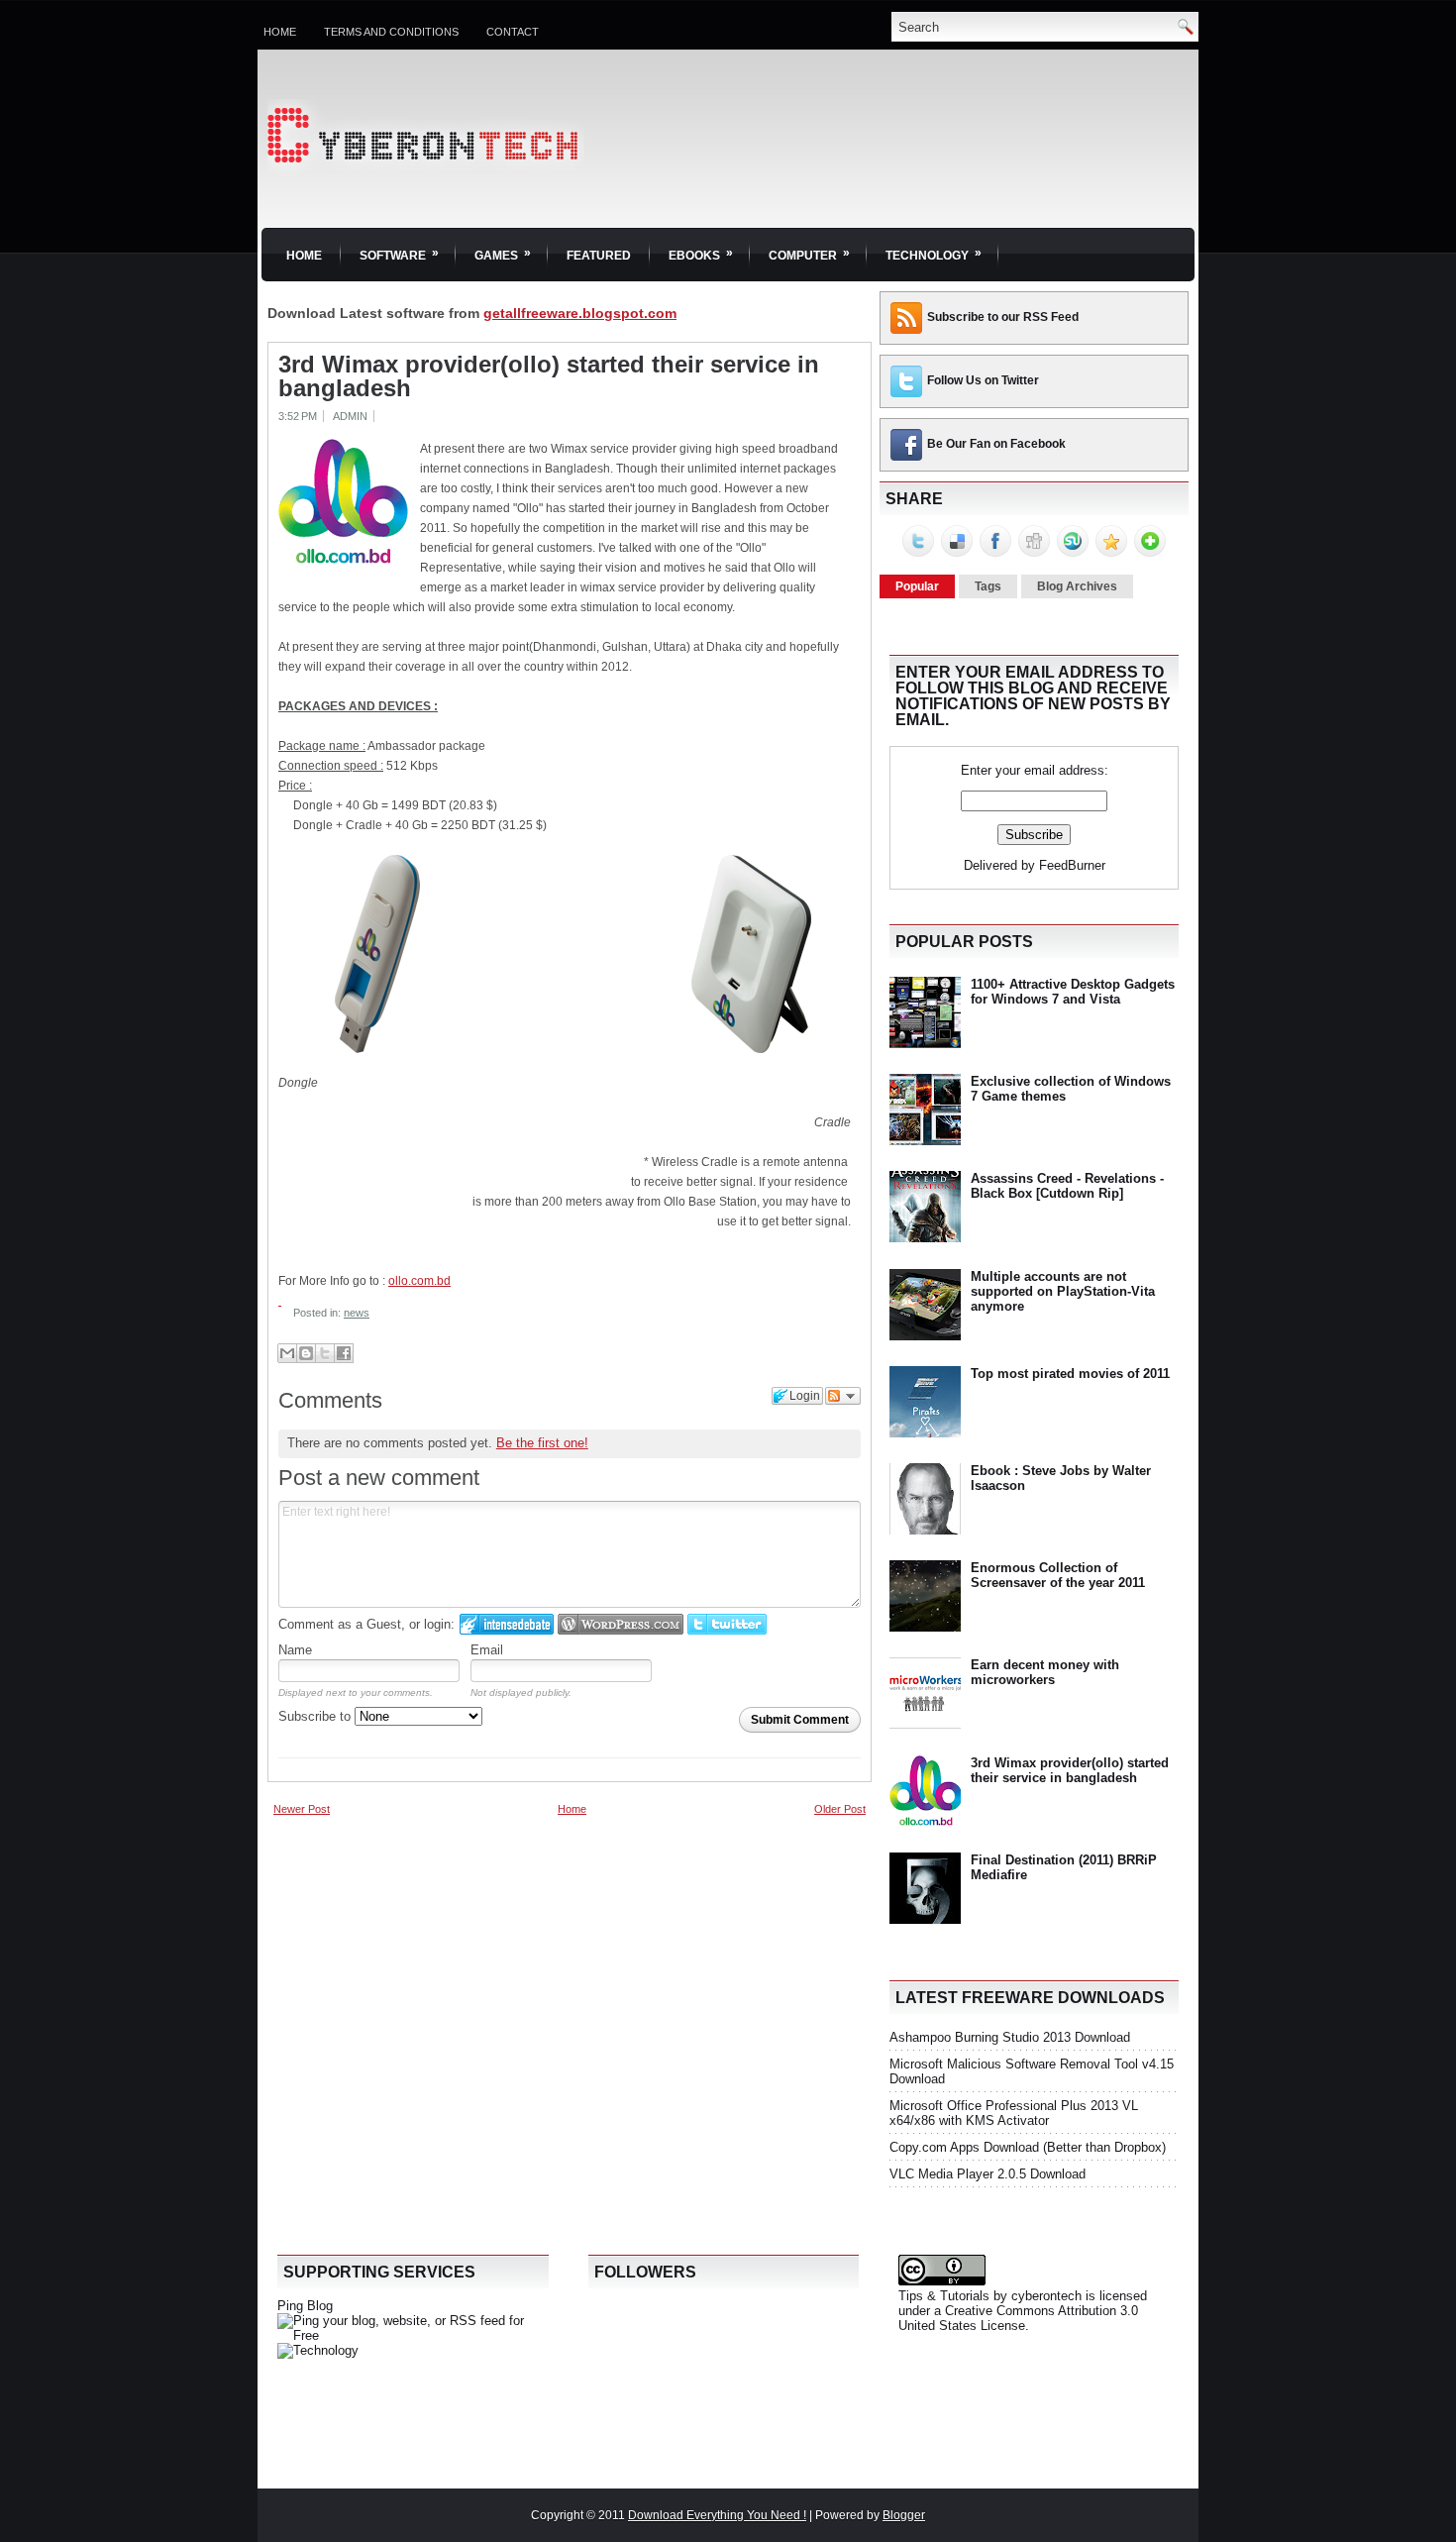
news (357, 1313)
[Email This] (287, 1353)
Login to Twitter (727, 1624)
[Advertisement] (416, 1956)
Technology (934, 254)
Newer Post (302, 1809)
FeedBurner (1072, 865)
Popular (917, 586)
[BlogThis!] (306, 1353)
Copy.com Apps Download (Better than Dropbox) (1028, 2147)
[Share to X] (325, 1353)
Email (487, 1650)
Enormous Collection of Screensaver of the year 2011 (1058, 1575)
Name (295, 1650)
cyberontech (1046, 2296)
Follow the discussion (843, 1396)
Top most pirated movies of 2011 (1070, 1374)
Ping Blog (305, 2306)
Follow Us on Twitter (983, 380)
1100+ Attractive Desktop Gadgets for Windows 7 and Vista (1073, 992)
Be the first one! (542, 1443)
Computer (809, 254)
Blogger (904, 2515)
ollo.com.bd (419, 1281)
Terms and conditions (391, 32)
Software (399, 254)
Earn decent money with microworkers (1045, 1672)
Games (503, 254)
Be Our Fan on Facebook (996, 444)
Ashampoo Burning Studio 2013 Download (1010, 2037)
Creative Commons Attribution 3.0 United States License (1018, 2318)
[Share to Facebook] (344, 1353)
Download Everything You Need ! (717, 2515)
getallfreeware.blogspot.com (580, 313)
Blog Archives (1077, 586)
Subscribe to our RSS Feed (1003, 317)
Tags (988, 586)
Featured (599, 256)
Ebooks (701, 254)
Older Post (840, 1809)
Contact (513, 32)
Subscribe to (316, 1716)
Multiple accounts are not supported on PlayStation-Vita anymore (1063, 1291)
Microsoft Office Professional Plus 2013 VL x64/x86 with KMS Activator (1014, 2113)
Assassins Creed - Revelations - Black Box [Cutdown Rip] (1067, 1186)
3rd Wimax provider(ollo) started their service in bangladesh (549, 376)
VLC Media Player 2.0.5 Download (988, 2174)
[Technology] (318, 2350)
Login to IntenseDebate (507, 1624)
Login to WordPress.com (621, 1624)
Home (280, 32)
